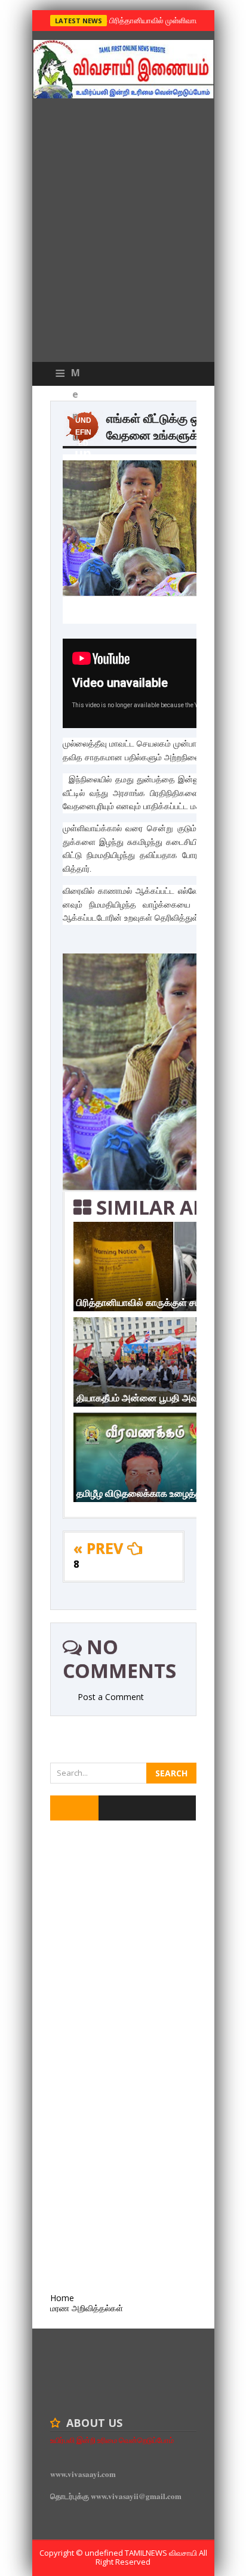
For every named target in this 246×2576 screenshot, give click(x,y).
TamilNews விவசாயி (162, 2553)
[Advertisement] (123, 233)
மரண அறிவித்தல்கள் (87, 2308)
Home (62, 2298)
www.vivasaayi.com (83, 2474)
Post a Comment (111, 1697)
